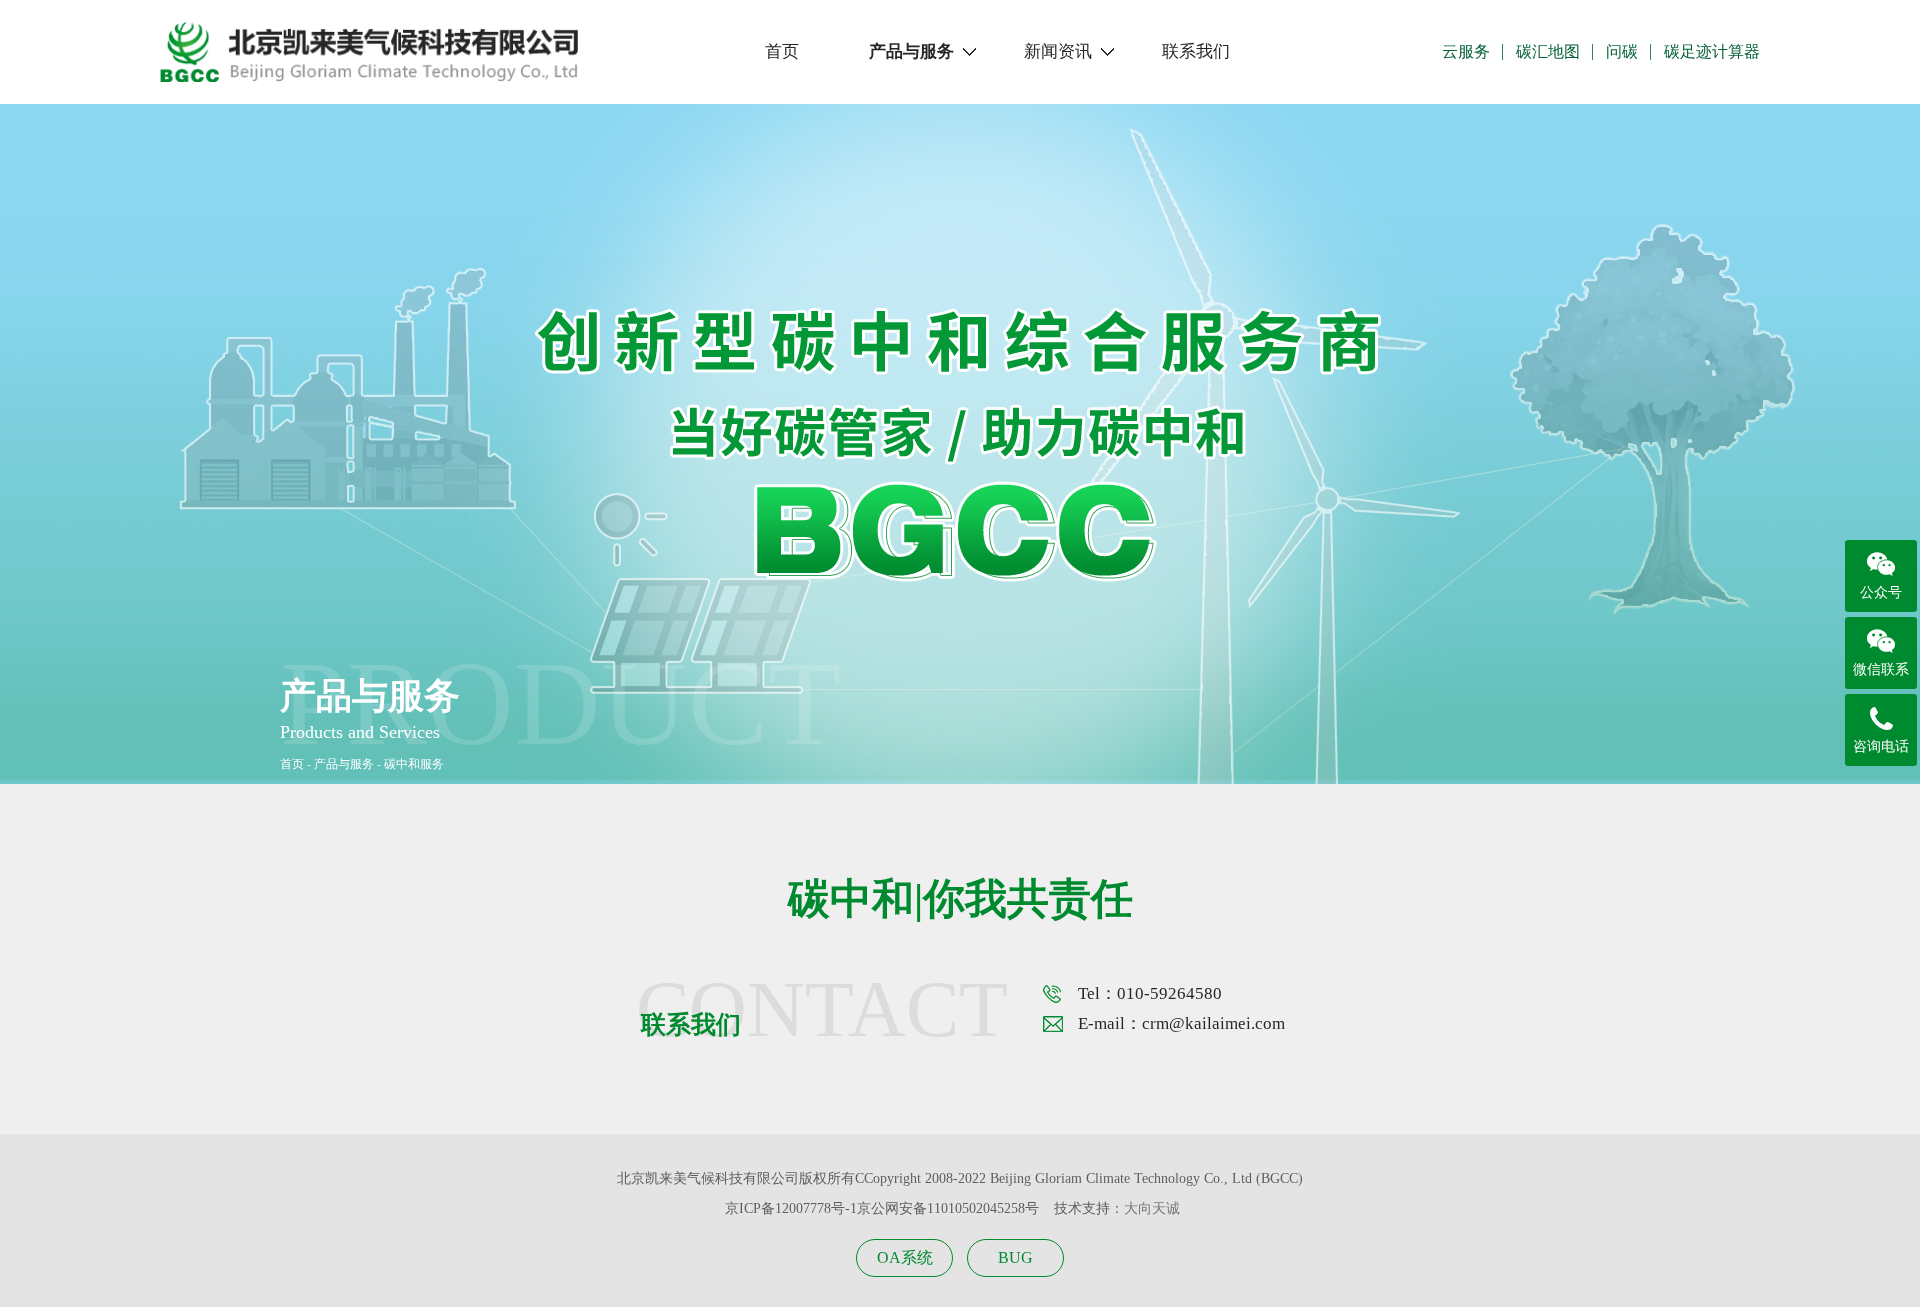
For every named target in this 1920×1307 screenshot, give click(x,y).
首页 (782, 51)
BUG (1015, 1257)
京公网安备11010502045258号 (948, 1208)
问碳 (1622, 51)
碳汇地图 (1548, 51)
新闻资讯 (1058, 51)
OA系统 (905, 1257)
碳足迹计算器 (1712, 51)
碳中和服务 (414, 764)
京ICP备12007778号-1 (791, 1208)
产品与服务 (911, 51)
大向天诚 (1152, 1208)
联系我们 (1196, 51)
